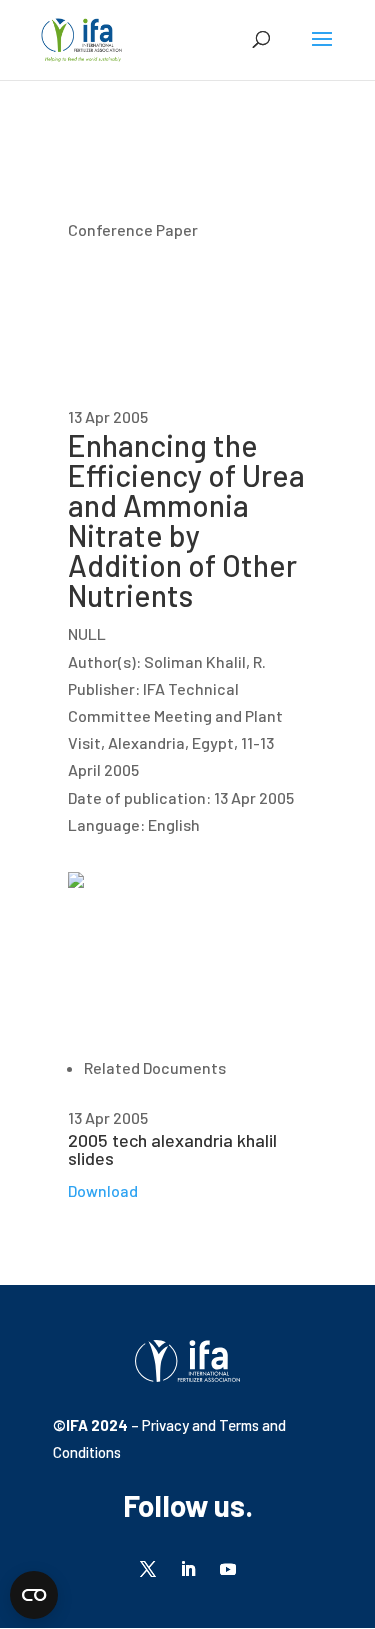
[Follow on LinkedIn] (188, 1569)
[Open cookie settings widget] (34, 1595)
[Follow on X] (148, 1569)
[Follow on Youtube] (228, 1569)
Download (103, 1190)
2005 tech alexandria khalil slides (172, 1149)
